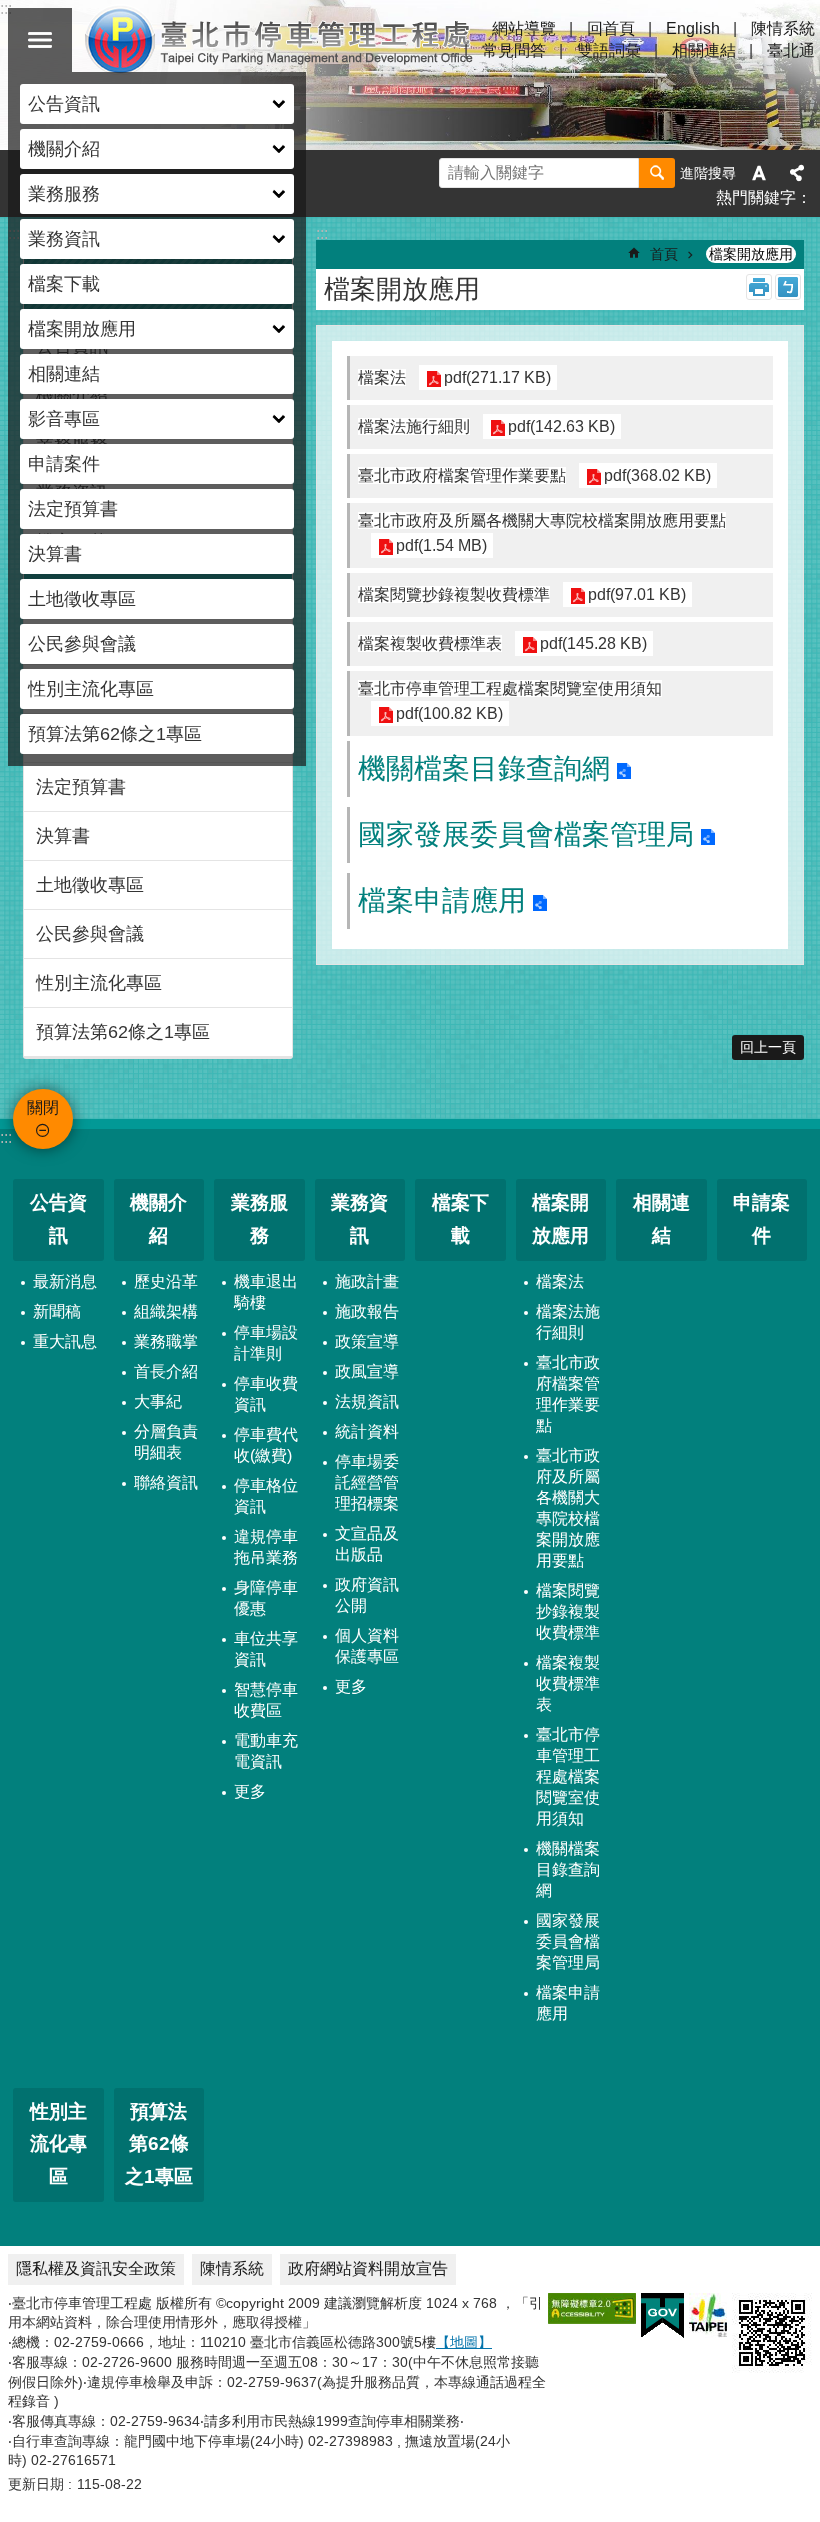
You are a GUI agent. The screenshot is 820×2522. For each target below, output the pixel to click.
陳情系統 (783, 28)
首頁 (664, 254)
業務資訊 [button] (64, 239)
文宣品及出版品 (367, 1544)
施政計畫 (367, 1281)
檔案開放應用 (751, 254)
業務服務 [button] (64, 194)
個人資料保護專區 (367, 1646)
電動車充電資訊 (266, 1751)
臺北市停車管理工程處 (280, 40)
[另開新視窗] (592, 2308)
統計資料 (367, 1431)
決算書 (55, 554)
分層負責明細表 (166, 1442)
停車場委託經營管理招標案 (367, 1482)
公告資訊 (58, 1219)
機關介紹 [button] (64, 149)
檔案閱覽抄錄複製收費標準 (568, 1611)
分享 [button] (797, 173)
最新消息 (65, 1281)
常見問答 (514, 50)
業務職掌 (166, 1341)
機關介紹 (158, 1219)
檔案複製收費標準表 (568, 1683)
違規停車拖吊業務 (266, 1547)
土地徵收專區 (82, 599)
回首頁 (611, 28)
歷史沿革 (166, 1281)
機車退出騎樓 (266, 1292)
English (693, 28)
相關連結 (64, 374)
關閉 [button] (40, 40)
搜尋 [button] (657, 173)
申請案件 (64, 464)
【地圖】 (464, 2342)
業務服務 (259, 1219)
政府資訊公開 (367, 1595)
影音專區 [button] (64, 419)
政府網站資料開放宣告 (368, 2268)
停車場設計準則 (266, 1343)
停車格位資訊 (266, 1496)
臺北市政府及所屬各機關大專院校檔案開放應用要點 (568, 1508)
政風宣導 (367, 1371)
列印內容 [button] (759, 287)
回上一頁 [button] (768, 1047)
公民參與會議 (82, 644)
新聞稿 (57, 1311)
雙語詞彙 (609, 50)
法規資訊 (367, 1401)
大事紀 (158, 1401)
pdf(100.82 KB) (449, 713)
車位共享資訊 (266, 1649)
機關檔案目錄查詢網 (484, 768)
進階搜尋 (708, 173)
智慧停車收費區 (266, 1700)
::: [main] (322, 233)
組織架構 (166, 1311)
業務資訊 (359, 1219)
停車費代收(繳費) (266, 1445)
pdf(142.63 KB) (561, 426)
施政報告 (367, 1311)
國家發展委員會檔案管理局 (526, 834)
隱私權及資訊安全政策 (96, 2268)
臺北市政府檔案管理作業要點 (568, 1394)
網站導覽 (524, 28)
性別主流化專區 (91, 689)
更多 (250, 1791)
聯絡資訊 (166, 1482)
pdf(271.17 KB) (497, 377)
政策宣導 (367, 1341)
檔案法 (560, 1281)
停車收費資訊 (266, 1394)
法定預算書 (73, 509)
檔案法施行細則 (568, 1322)
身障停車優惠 (266, 1598)
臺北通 (791, 50)
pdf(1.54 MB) (441, 545)
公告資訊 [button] (64, 104)
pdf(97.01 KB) (637, 594)
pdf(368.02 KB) (657, 475)
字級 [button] (759, 173)
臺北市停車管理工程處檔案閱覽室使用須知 (568, 1776)
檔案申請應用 (442, 900)
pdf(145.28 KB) (593, 643)
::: (6, 1137)
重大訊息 (65, 1341)
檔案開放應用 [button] (82, 329)
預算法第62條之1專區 (115, 734)
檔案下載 (64, 284)
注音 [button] (788, 287)
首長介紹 (166, 1371)
